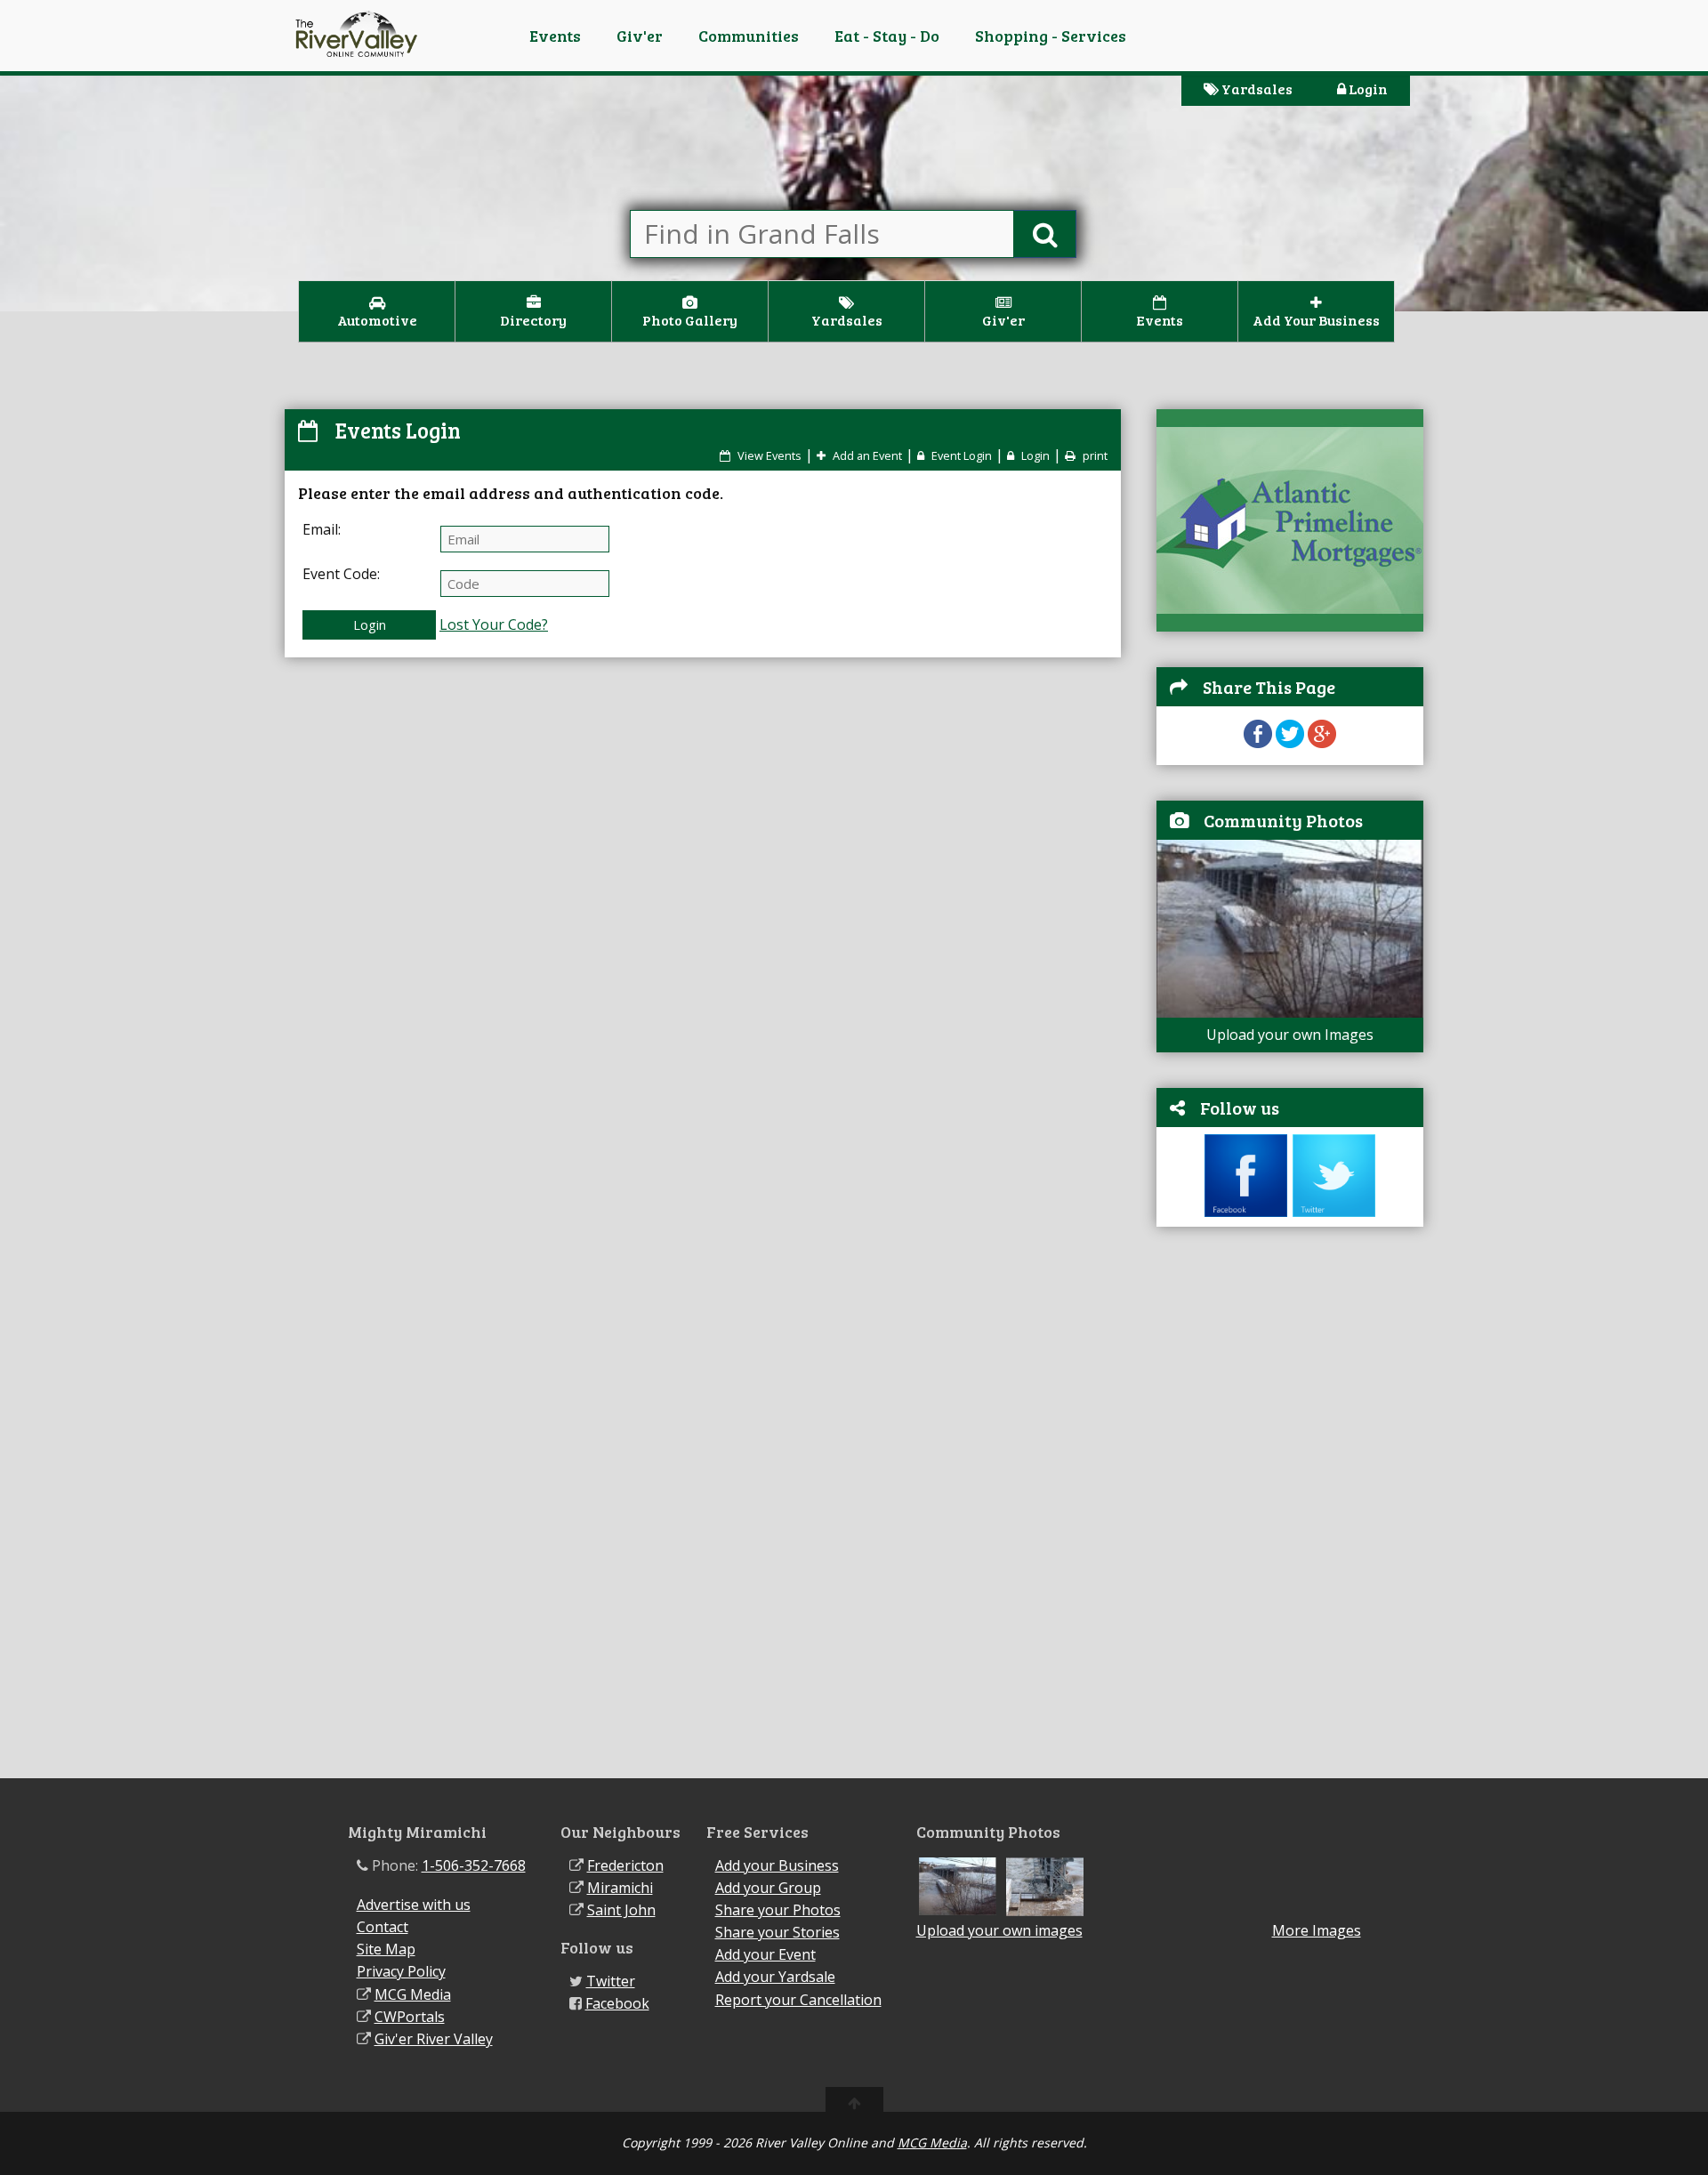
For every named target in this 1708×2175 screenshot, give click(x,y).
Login (1367, 89)
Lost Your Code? (494, 624)
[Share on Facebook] (1258, 743)
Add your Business (777, 1865)
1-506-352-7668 (474, 1865)
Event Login (960, 455)
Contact (383, 1927)
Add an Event (866, 455)
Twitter (611, 1981)
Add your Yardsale (775, 1977)
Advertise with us (414, 1905)
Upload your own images (999, 1930)
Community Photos (1283, 820)
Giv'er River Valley (434, 2039)
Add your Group (768, 1888)
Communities (749, 36)
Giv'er (640, 36)
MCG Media (413, 1994)
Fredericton (625, 1865)
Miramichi (620, 1888)
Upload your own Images (1290, 1035)
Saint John (621, 1910)
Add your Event (765, 1954)
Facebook (617, 2003)
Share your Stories (777, 1932)
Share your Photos (778, 1910)
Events (555, 36)
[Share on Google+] (1322, 743)
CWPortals (410, 2017)
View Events (768, 455)
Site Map (386, 1949)
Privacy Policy (401, 1971)
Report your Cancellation (798, 2000)
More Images (1317, 1931)
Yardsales (1256, 89)
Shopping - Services (1051, 36)
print (1094, 455)
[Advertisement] (1290, 1511)
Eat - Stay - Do (887, 36)
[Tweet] (1290, 743)
